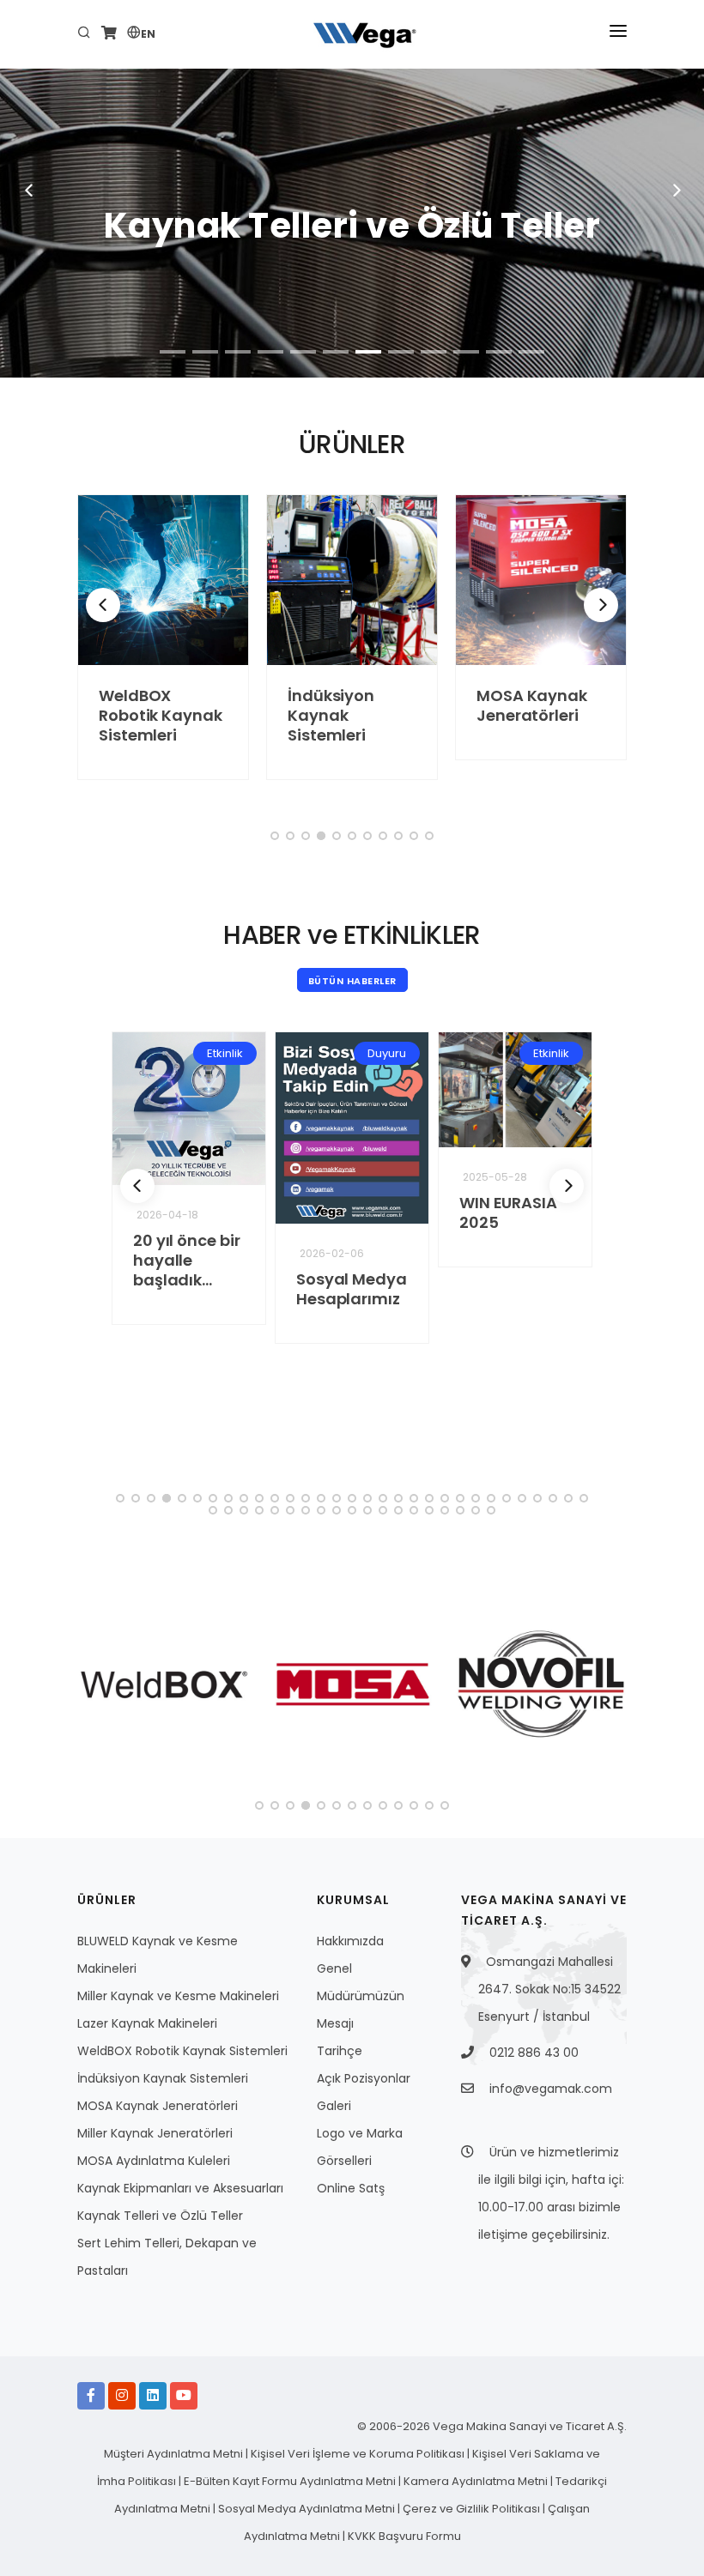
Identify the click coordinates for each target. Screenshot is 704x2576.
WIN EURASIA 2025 (508, 1212)
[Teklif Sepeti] (109, 34)
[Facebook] (91, 2396)
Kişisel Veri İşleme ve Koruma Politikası (359, 2454)
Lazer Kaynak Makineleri (147, 2023)
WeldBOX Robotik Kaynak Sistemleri (161, 715)
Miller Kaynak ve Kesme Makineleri (178, 1996)
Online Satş (351, 2188)
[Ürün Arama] (87, 34)
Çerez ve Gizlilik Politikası (473, 2509)
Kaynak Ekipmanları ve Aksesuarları (180, 2188)
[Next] (601, 605)
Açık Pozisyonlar (364, 2078)
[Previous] (103, 605)
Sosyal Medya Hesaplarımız (352, 1289)
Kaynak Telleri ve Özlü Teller (160, 2216)
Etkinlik (225, 1053)
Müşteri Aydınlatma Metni (175, 2454)
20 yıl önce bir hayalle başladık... (187, 1260)
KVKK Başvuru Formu (404, 2536)
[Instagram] (122, 2396)
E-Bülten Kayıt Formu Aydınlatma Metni (291, 2481)
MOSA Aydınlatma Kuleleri (154, 2161)
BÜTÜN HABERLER (352, 981)
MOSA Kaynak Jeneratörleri (532, 705)
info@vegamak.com (551, 2089)
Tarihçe (340, 2051)
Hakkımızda (350, 1941)
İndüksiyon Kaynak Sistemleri (331, 715)
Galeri (334, 2106)
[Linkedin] (153, 2396)
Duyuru (387, 1053)
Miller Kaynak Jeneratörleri (155, 2133)
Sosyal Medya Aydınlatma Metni (308, 2509)
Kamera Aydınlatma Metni (477, 2481)
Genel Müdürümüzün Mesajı (361, 1996)
